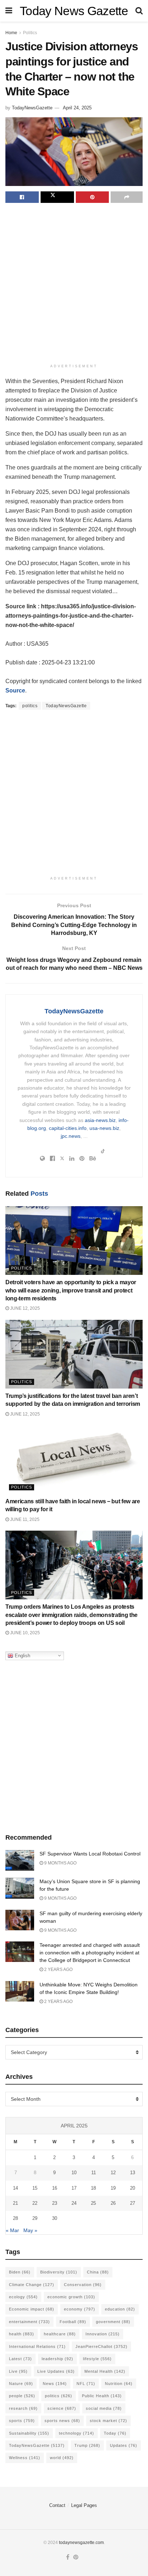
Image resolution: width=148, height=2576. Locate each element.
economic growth (71, 2297)
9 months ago (60, 1863)
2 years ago (58, 1970)
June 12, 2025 (24, 1308)
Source (15, 690)
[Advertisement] (74, 284)
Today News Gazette (74, 11)
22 (35, 2203)
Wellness (25, 2458)
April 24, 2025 (77, 108)
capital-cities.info (68, 1128)
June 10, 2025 (24, 1633)
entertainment (29, 2322)
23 (55, 2203)
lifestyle (97, 2359)
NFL (86, 2384)
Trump (87, 2445)
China (98, 2272)
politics (30, 706)
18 (93, 2188)
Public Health (102, 2396)
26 (113, 2203)
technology (77, 2433)
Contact (57, 2505)
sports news (62, 2421)
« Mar (12, 2230)
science (62, 2408)
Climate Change (32, 2285)
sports (22, 2421)
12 (113, 2173)
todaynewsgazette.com (81, 2543)
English (22, 1655)
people (22, 2396)
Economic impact (32, 2309)
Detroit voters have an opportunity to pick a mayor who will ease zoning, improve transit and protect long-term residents (71, 1290)
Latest (20, 2359)
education (120, 2309)
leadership (57, 2359)
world (62, 2458)
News (55, 2384)
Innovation (103, 2334)
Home (11, 33)
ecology (23, 2297)
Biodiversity (59, 2272)
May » (30, 2230)
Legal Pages (84, 2505)
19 (113, 2188)
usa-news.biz (104, 1128)
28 (15, 2218)
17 (74, 2188)
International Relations (37, 2346)
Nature (21, 2384)
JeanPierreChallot (101, 2346)
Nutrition (119, 2384)
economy (80, 2309)
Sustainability (29, 2433)
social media (104, 2408)
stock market (108, 2421)
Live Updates (56, 2371)
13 (133, 2173)
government (113, 2322)
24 (74, 2203)
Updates (124, 2445)
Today (115, 2433)
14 (15, 2188)
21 (15, 2203)
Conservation (83, 2285)
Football (73, 2322)
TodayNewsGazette (32, 108)
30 (55, 2218)
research (23, 2408)
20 (133, 2188)
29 (35, 2218)
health (22, 2334)
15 (35, 2188)
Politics (30, 33)
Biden (20, 2272)
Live (18, 2371)
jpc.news (71, 1136)
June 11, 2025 (24, 1519)
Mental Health (105, 2371)
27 (133, 2203)
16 (55, 2188)
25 (93, 2203)
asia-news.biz (100, 1120)
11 (94, 2173)
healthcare (60, 2334)
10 (74, 2173)
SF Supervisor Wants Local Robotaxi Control (90, 1854)
